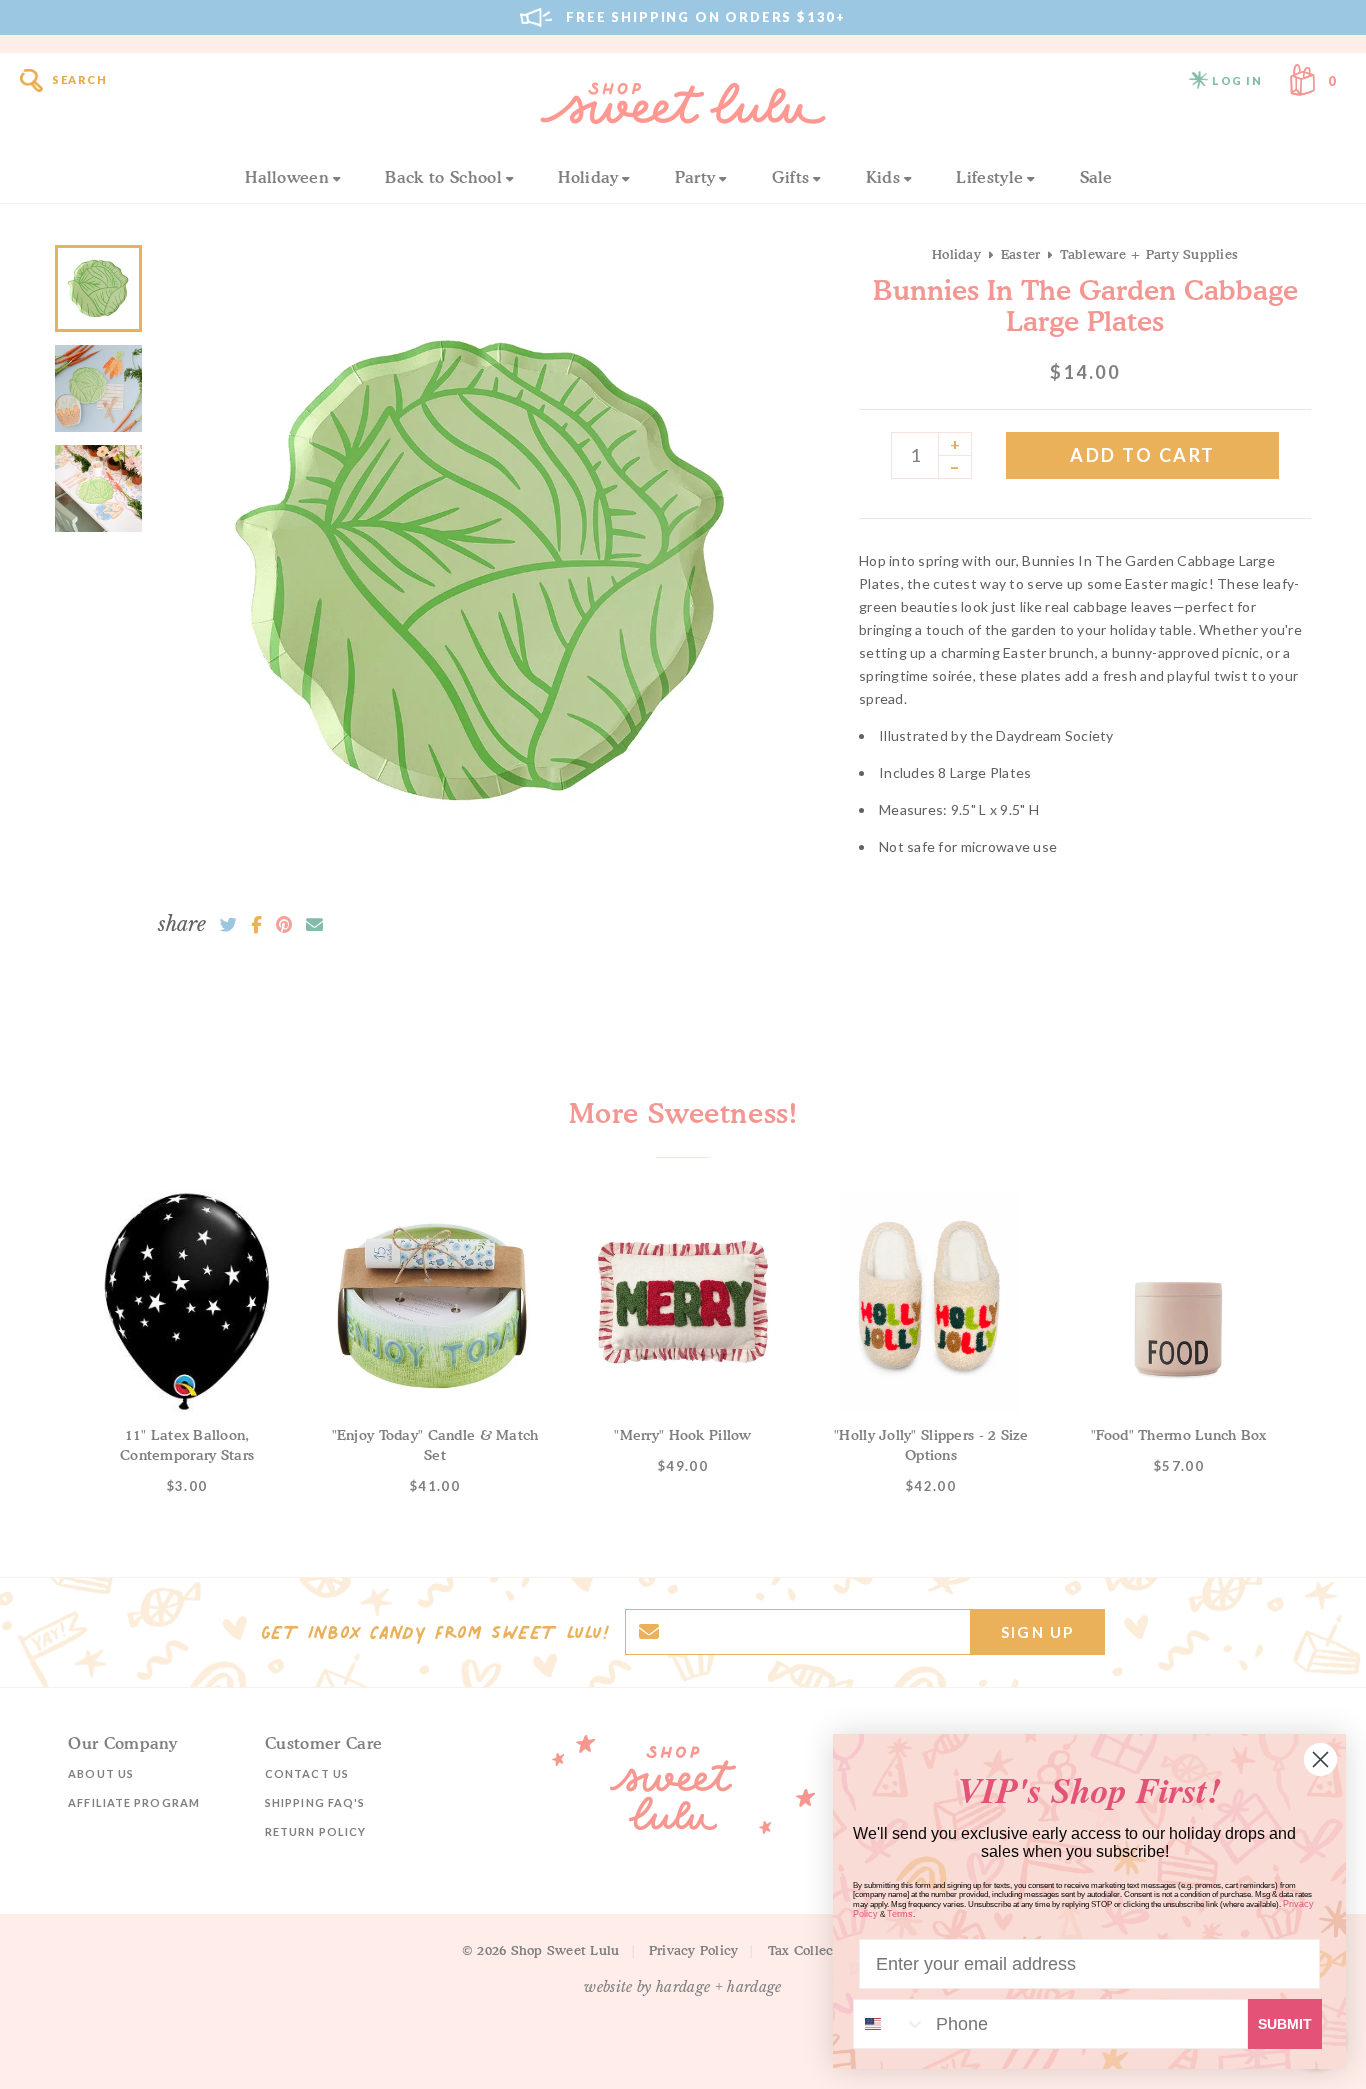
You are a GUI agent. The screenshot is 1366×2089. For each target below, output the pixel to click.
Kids (883, 177)
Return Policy (315, 1831)
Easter (1021, 254)
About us (101, 1773)
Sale (1096, 177)
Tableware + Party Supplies (1149, 254)
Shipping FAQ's (315, 1802)
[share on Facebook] (256, 925)
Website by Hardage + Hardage (683, 1987)
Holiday (588, 177)
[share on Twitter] (228, 925)
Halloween (287, 177)
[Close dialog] (1320, 1759)
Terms (900, 1914)
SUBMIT (1285, 2024)
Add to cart (1143, 455)
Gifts (791, 177)
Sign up (1037, 1632)
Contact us (307, 1773)
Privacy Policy (694, 1950)
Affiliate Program (134, 1802)
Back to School (443, 177)
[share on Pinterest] (284, 925)
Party (695, 177)
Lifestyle (989, 177)
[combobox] (890, 2024)
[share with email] (314, 925)
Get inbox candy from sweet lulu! (435, 1632)
